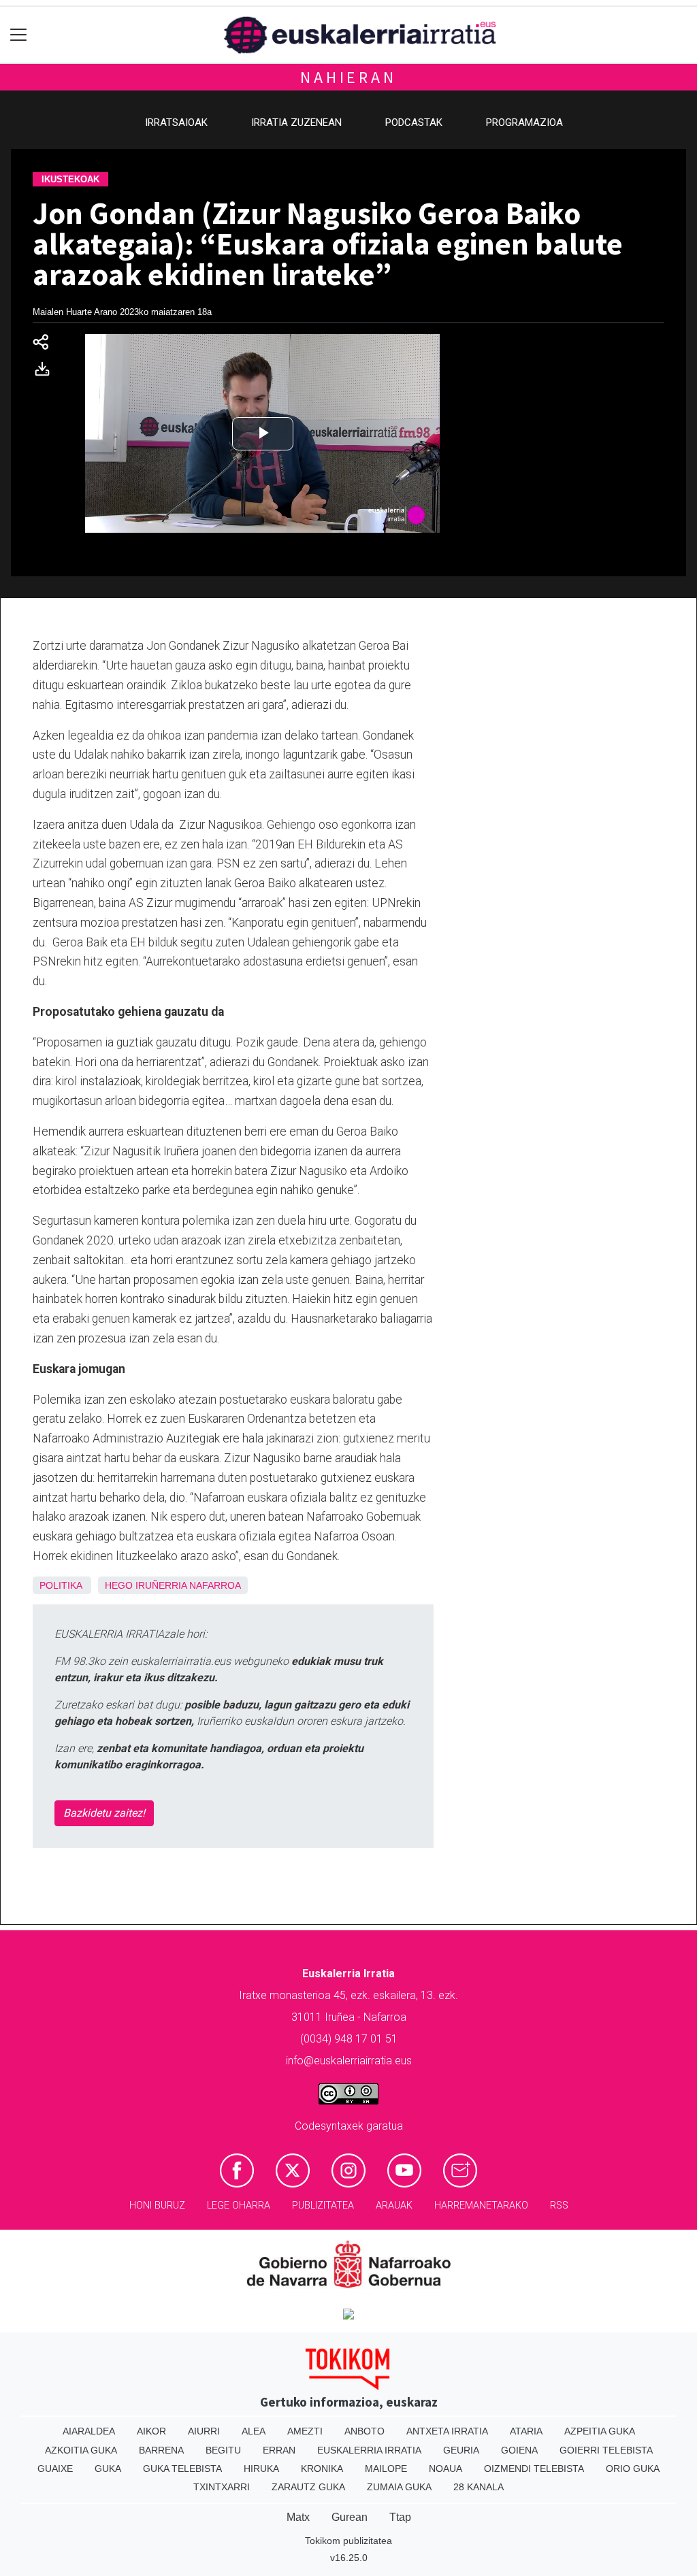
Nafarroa (215, 1585)
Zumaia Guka (399, 2487)
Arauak (394, 2206)
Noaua (445, 2468)
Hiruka (261, 2468)
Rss (559, 2206)
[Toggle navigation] (19, 35)
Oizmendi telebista (534, 2468)
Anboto (364, 2431)
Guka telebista (182, 2468)
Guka (108, 2468)
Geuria (461, 2450)
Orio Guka (633, 2468)
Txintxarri (222, 2487)
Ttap (400, 2517)
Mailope (386, 2468)
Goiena (519, 2450)
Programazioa (524, 122)
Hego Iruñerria (146, 1585)
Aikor (151, 2431)
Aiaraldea (89, 2431)
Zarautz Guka (308, 2487)
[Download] (46, 372)
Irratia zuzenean (296, 122)
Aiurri (204, 2431)
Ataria (526, 2431)
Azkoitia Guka (81, 2450)
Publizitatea (323, 2206)
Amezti (305, 2431)
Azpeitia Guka (600, 2431)
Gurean (350, 2517)
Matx (298, 2517)
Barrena (161, 2450)
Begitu (223, 2450)
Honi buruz (157, 2206)
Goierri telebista (606, 2450)
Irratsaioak (176, 122)
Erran (279, 2450)
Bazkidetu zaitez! (104, 1813)
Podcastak (414, 122)
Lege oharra (239, 2206)
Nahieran (348, 77)
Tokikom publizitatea (348, 2541)
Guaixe (55, 2468)
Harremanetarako (481, 2206)
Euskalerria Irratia (369, 2450)
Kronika (322, 2468)
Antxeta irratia (447, 2431)
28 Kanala (479, 2487)
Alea (254, 2431)
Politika (61, 1585)
